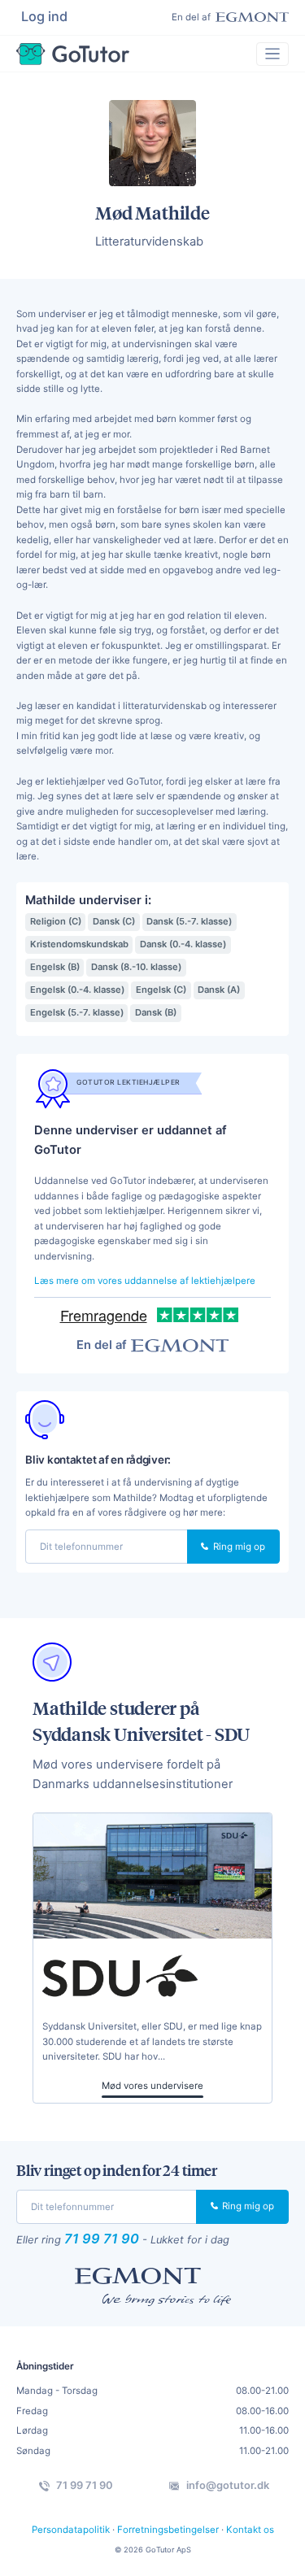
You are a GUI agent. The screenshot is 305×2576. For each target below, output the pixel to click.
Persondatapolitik (71, 2530)
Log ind (44, 16)
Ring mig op (238, 1547)
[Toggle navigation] (272, 54)
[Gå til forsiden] (73, 54)
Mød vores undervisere (152, 2086)
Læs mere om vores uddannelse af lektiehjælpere (145, 1281)
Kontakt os (250, 2530)
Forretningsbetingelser (168, 2530)
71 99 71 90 (102, 2239)
